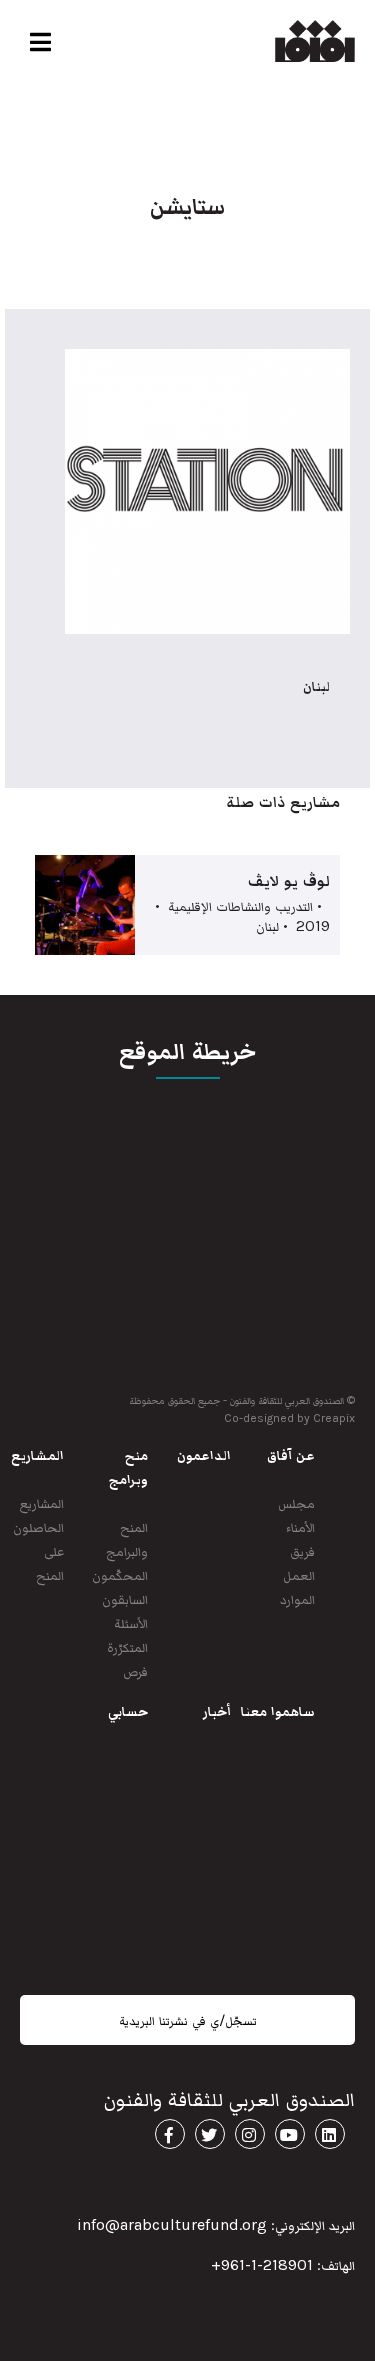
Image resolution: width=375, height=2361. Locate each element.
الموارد (297, 1598)
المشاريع (42, 1502)
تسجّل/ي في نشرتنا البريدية (188, 2020)
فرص (135, 1670)
